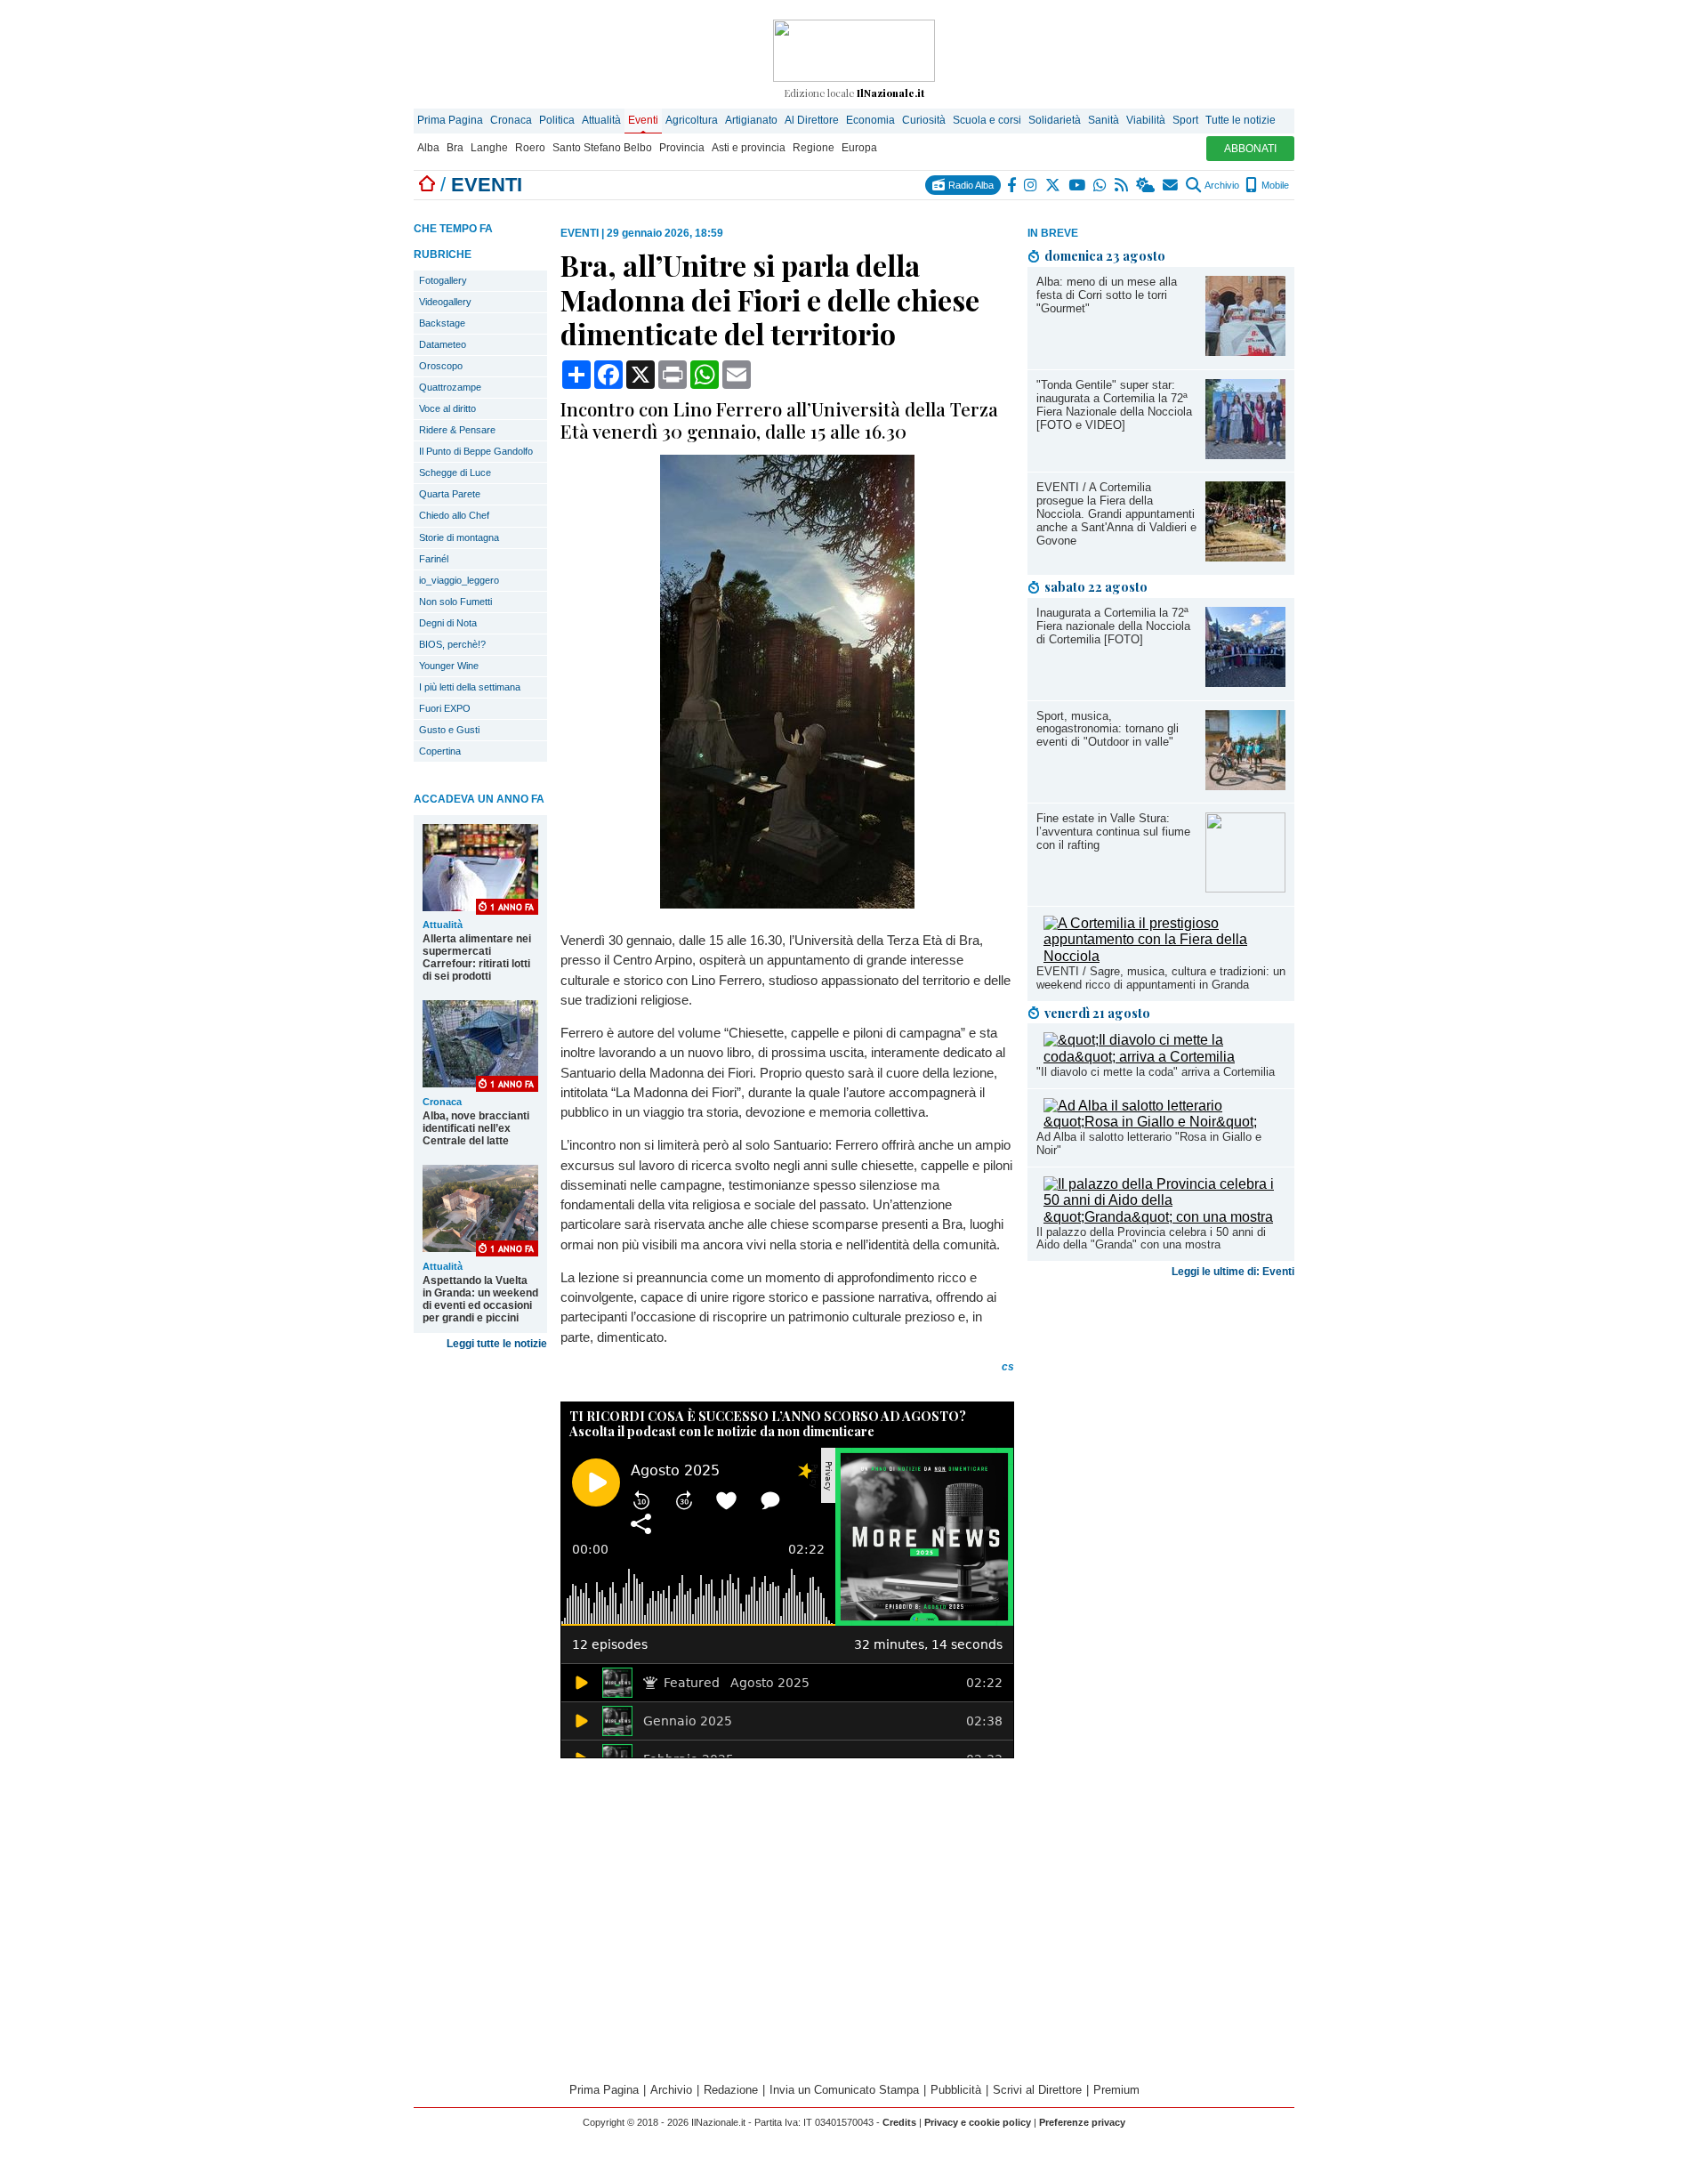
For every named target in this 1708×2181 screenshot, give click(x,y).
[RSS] (1122, 185)
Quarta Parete (450, 494)
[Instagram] (1031, 185)
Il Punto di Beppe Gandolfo (476, 451)
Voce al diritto (447, 408)
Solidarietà (1055, 120)
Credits (899, 2122)
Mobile (1274, 185)
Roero (530, 148)
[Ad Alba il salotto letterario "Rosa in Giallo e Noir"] (1164, 1122)
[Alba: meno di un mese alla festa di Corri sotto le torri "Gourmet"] (1245, 351)
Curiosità (924, 120)
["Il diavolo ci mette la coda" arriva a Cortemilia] (1164, 1057)
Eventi (643, 120)
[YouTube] (1078, 185)
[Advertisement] (1161, 1425)
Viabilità (1146, 120)
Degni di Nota (448, 623)
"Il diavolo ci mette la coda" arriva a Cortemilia (1156, 1072)
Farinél (434, 559)
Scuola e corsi (987, 120)
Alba (428, 148)
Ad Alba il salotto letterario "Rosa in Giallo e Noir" (1149, 1143)
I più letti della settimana (470, 687)
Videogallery (445, 302)
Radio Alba (970, 185)
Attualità (601, 120)
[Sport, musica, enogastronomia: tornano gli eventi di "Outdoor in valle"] (1245, 785)
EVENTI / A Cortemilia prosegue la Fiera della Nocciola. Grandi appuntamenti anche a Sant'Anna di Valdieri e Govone (1116, 514)
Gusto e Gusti (449, 730)
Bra (455, 148)
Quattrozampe (450, 387)
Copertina (440, 751)
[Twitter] (1054, 185)
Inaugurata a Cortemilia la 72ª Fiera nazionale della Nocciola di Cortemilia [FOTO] (1113, 626)
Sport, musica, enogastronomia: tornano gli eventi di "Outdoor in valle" (1108, 729)
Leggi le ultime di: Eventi (1233, 1272)
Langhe (489, 148)
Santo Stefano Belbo (602, 148)
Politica (557, 120)
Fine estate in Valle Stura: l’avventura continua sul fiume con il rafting (1113, 832)
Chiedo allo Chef (454, 515)
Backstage (442, 323)
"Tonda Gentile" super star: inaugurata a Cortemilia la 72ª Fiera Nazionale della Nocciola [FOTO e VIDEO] (1114, 405)
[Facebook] (1012, 185)
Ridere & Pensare (457, 430)
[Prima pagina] (427, 185)
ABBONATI (1250, 149)
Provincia (682, 148)
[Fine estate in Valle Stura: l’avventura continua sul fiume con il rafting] (1245, 888)
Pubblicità (956, 2090)
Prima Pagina (450, 120)
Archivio (1221, 185)
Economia (870, 120)
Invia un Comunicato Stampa (844, 2090)
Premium (1116, 2090)
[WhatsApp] (1101, 185)
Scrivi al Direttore (1037, 2090)
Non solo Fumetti (455, 602)
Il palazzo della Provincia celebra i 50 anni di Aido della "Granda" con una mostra (1151, 1239)
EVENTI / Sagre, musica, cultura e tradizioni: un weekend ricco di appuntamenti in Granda (1161, 978)
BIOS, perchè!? (452, 644)
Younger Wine (449, 666)
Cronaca (511, 120)
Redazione (731, 2090)
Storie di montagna (459, 537)
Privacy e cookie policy (978, 2122)
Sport (1185, 120)
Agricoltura (692, 120)
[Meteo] (1146, 185)
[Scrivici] (1171, 185)
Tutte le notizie (1241, 120)
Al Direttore (812, 120)
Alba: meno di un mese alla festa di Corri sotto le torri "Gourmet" (1107, 295)
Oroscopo (441, 366)
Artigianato (751, 120)
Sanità (1104, 120)
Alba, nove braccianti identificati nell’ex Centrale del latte (476, 1128)
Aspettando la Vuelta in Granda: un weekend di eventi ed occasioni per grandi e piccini (480, 1299)
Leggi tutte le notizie (497, 1344)
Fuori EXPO (445, 708)
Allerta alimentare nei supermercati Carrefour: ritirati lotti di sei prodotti (477, 957)
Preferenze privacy (1082, 2122)
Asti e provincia (749, 148)
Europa (859, 148)
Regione (814, 148)
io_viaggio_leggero (459, 580)
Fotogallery (443, 280)
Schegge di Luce (455, 473)
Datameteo (443, 344)
